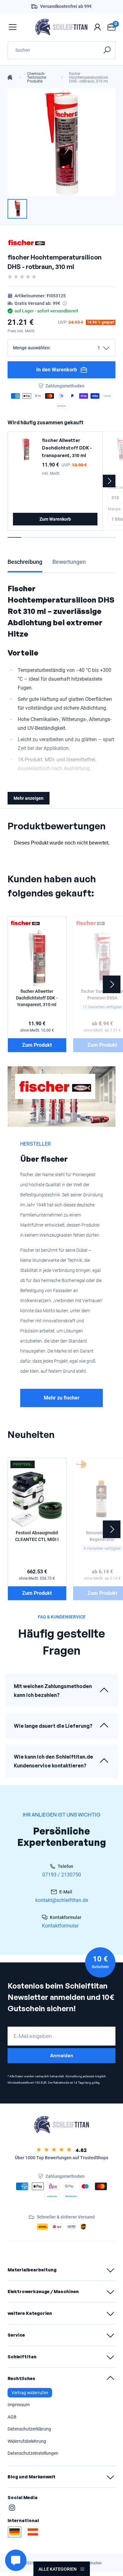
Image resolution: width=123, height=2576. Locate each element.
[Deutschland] (15, 2532)
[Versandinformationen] (65, 303)
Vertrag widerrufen (30, 2393)
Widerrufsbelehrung (27, 2441)
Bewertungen (69, 562)
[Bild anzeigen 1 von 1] (17, 209)
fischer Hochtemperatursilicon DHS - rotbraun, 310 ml (89, 77)
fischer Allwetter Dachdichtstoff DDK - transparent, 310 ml (67, 448)
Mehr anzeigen (29, 798)
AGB (12, 2417)
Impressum (19, 2405)
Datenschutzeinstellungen (33, 2453)
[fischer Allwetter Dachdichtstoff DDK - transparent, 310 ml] (26, 449)
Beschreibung (25, 562)
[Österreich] (33, 2532)
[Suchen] (107, 50)
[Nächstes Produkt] (109, 481)
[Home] (10, 77)
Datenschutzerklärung (29, 2429)
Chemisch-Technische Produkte (37, 77)
